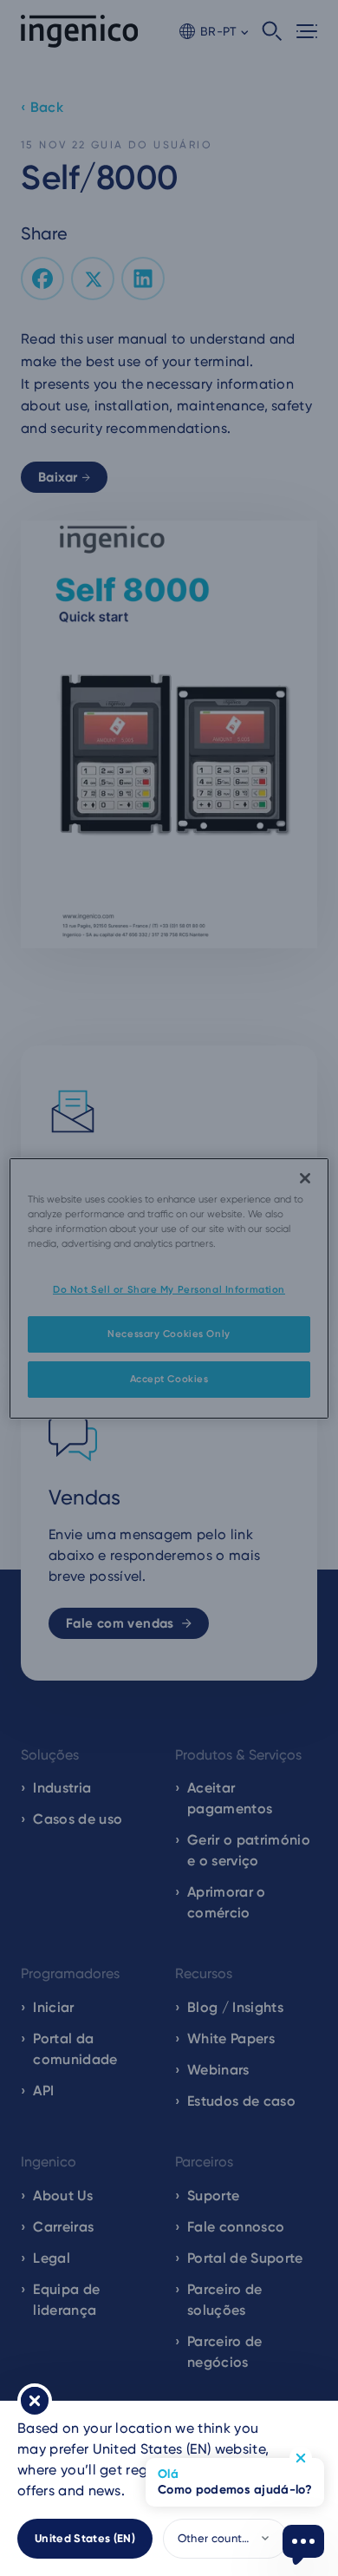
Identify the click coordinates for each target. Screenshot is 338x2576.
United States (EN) (85, 2538)
